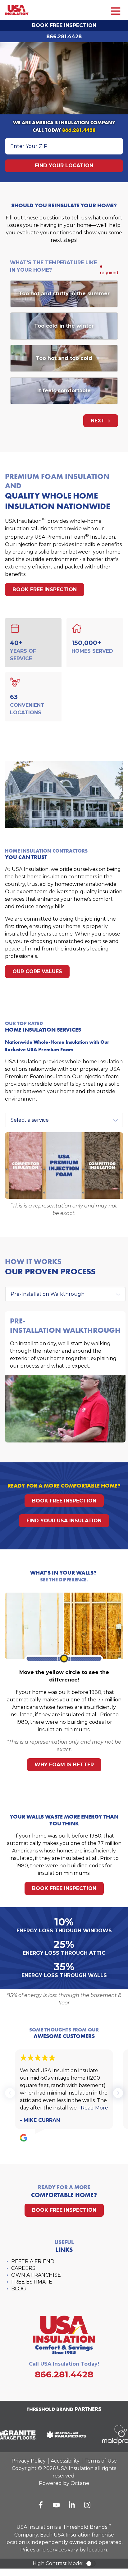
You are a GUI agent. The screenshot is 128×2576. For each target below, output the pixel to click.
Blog (19, 2289)
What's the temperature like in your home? (53, 266)
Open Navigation (116, 11)
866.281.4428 (64, 37)
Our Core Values (37, 971)
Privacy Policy (29, 2461)
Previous (10, 2093)
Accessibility (65, 2461)
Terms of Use (101, 2461)
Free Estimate (32, 2282)
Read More (94, 2108)
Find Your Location (64, 166)
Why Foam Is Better (64, 1765)
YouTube (56, 2505)
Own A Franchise (36, 2275)
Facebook (41, 2505)
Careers (23, 2268)
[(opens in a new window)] (62, 2435)
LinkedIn (72, 2505)
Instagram (87, 2505)
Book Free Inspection (64, 25)
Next (98, 421)
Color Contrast (91, 2564)
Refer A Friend (33, 2261)
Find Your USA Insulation (64, 1521)
